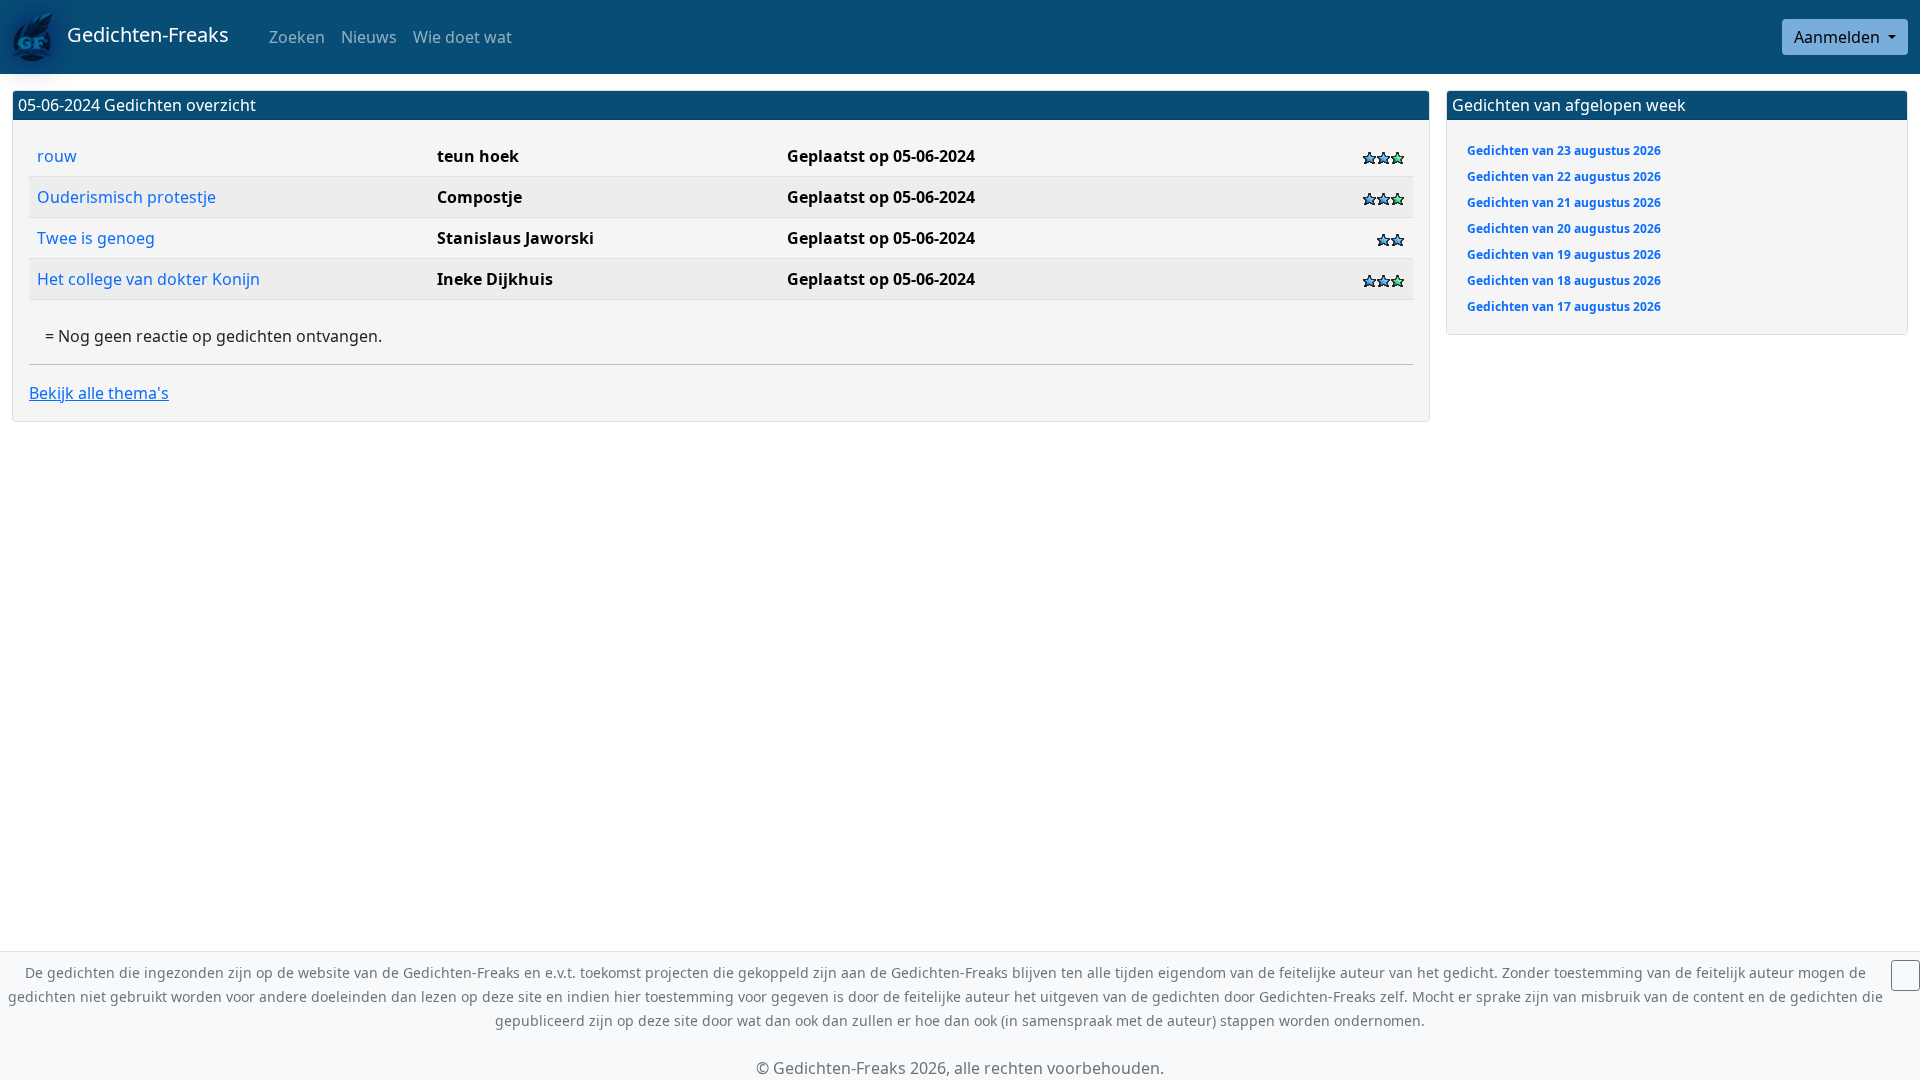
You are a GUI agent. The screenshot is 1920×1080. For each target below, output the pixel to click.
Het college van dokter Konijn (148, 279)
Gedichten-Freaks (140, 34)
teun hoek (478, 156)
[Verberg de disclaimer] (1905, 975)
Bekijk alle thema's (99, 393)
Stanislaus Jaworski (515, 238)
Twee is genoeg (98, 238)
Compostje (479, 197)
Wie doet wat (462, 37)
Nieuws (369, 37)
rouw (57, 156)
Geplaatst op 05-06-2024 (881, 156)
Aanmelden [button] (1839, 37)
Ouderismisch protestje (126, 197)
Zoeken (295, 37)
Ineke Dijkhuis (495, 279)
